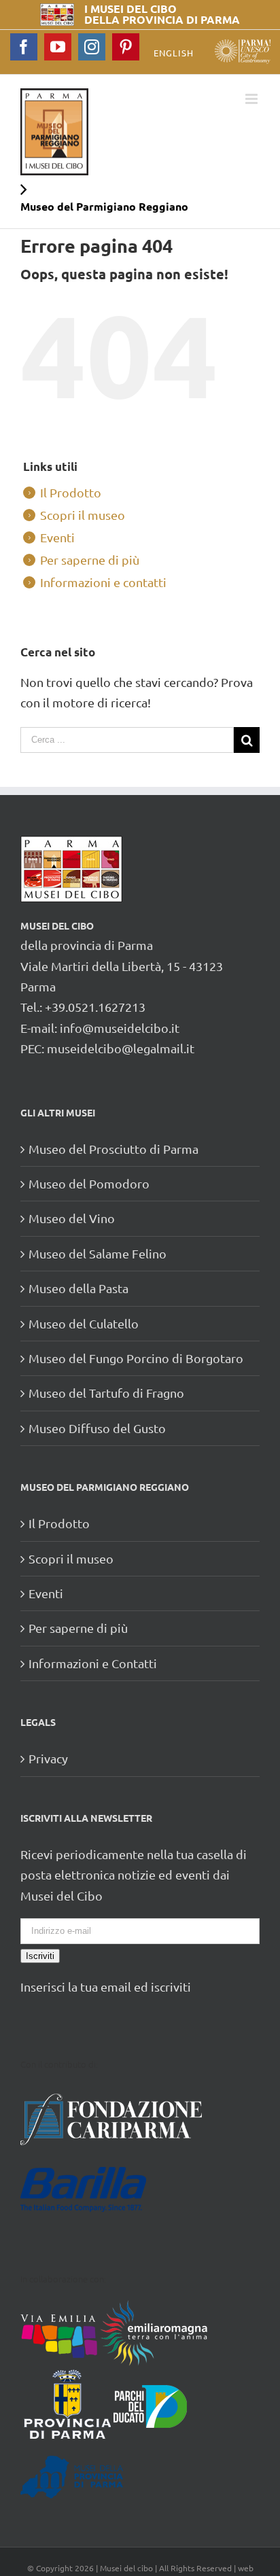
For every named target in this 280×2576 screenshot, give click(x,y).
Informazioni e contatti (103, 582)
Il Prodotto (71, 492)
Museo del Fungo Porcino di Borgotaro (136, 1358)
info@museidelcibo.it (120, 1028)
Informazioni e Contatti (93, 1663)
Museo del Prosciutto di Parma (113, 1149)
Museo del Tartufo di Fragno (106, 1393)
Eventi (57, 537)
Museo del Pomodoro (89, 1183)
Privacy (48, 1758)
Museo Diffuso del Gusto (97, 1428)
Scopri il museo (83, 515)
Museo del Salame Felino (98, 1253)
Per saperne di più (90, 560)
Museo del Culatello (84, 1323)
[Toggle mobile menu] (252, 99)
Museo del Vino (72, 1218)
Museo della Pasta (78, 1288)
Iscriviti (40, 1956)
